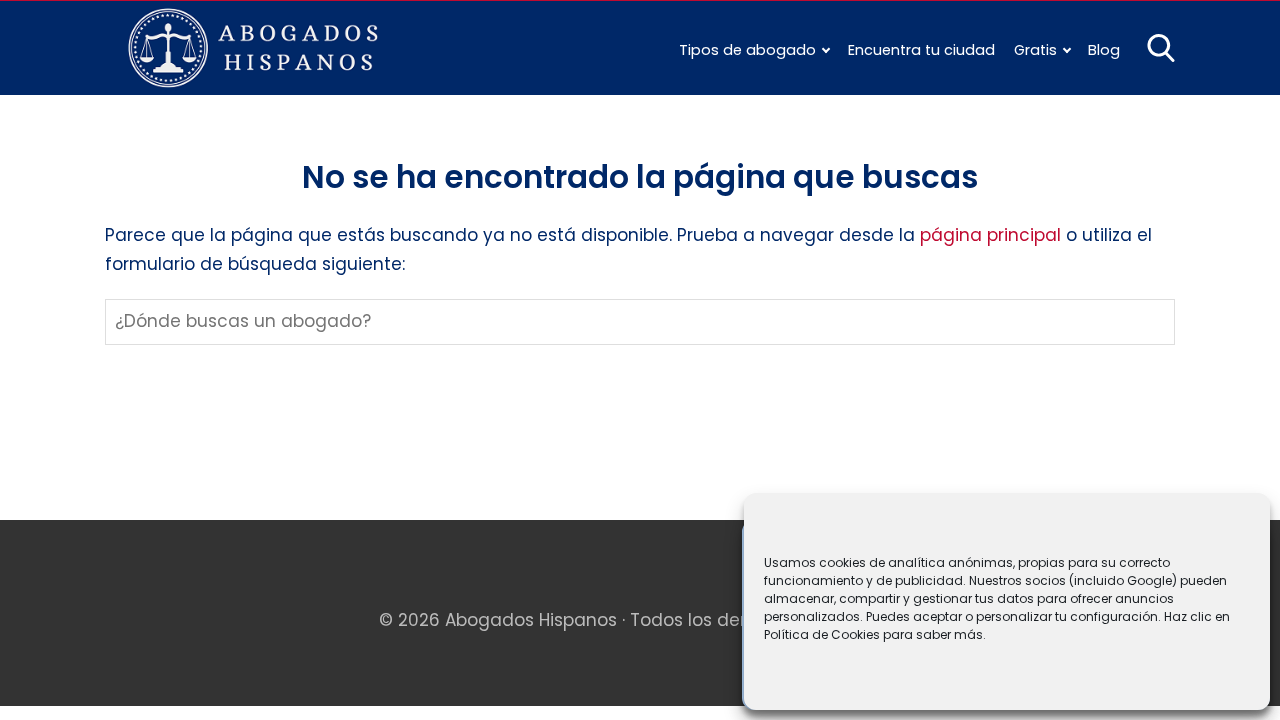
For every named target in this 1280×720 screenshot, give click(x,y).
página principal (993, 235)
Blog (1104, 50)
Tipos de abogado (747, 50)
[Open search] (1161, 48)
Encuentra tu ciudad (921, 50)
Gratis (1035, 50)
